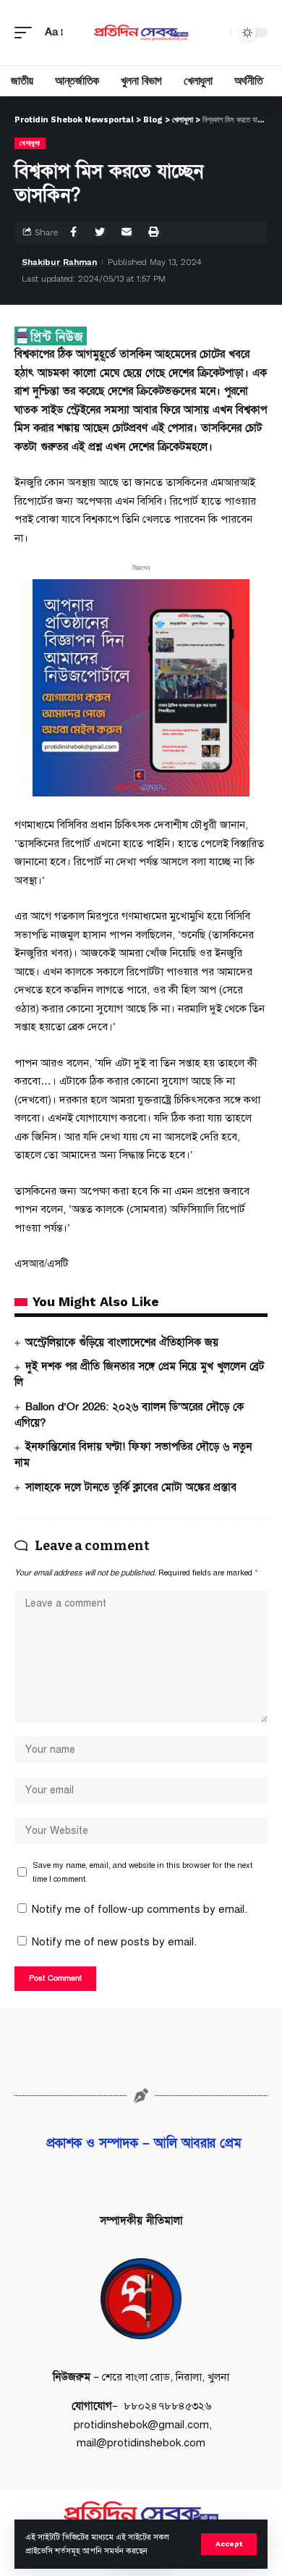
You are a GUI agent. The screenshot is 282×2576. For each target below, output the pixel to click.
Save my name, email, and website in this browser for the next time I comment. (142, 1872)
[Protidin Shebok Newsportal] (141, 33)
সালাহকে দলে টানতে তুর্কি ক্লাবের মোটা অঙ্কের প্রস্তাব (131, 1487)
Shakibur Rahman (59, 262)
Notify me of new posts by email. (114, 1942)
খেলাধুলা (30, 143)
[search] (216, 33)
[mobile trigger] (27, 33)
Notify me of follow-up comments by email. (140, 1909)
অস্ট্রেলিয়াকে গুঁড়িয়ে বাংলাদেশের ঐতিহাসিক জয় (122, 1342)
